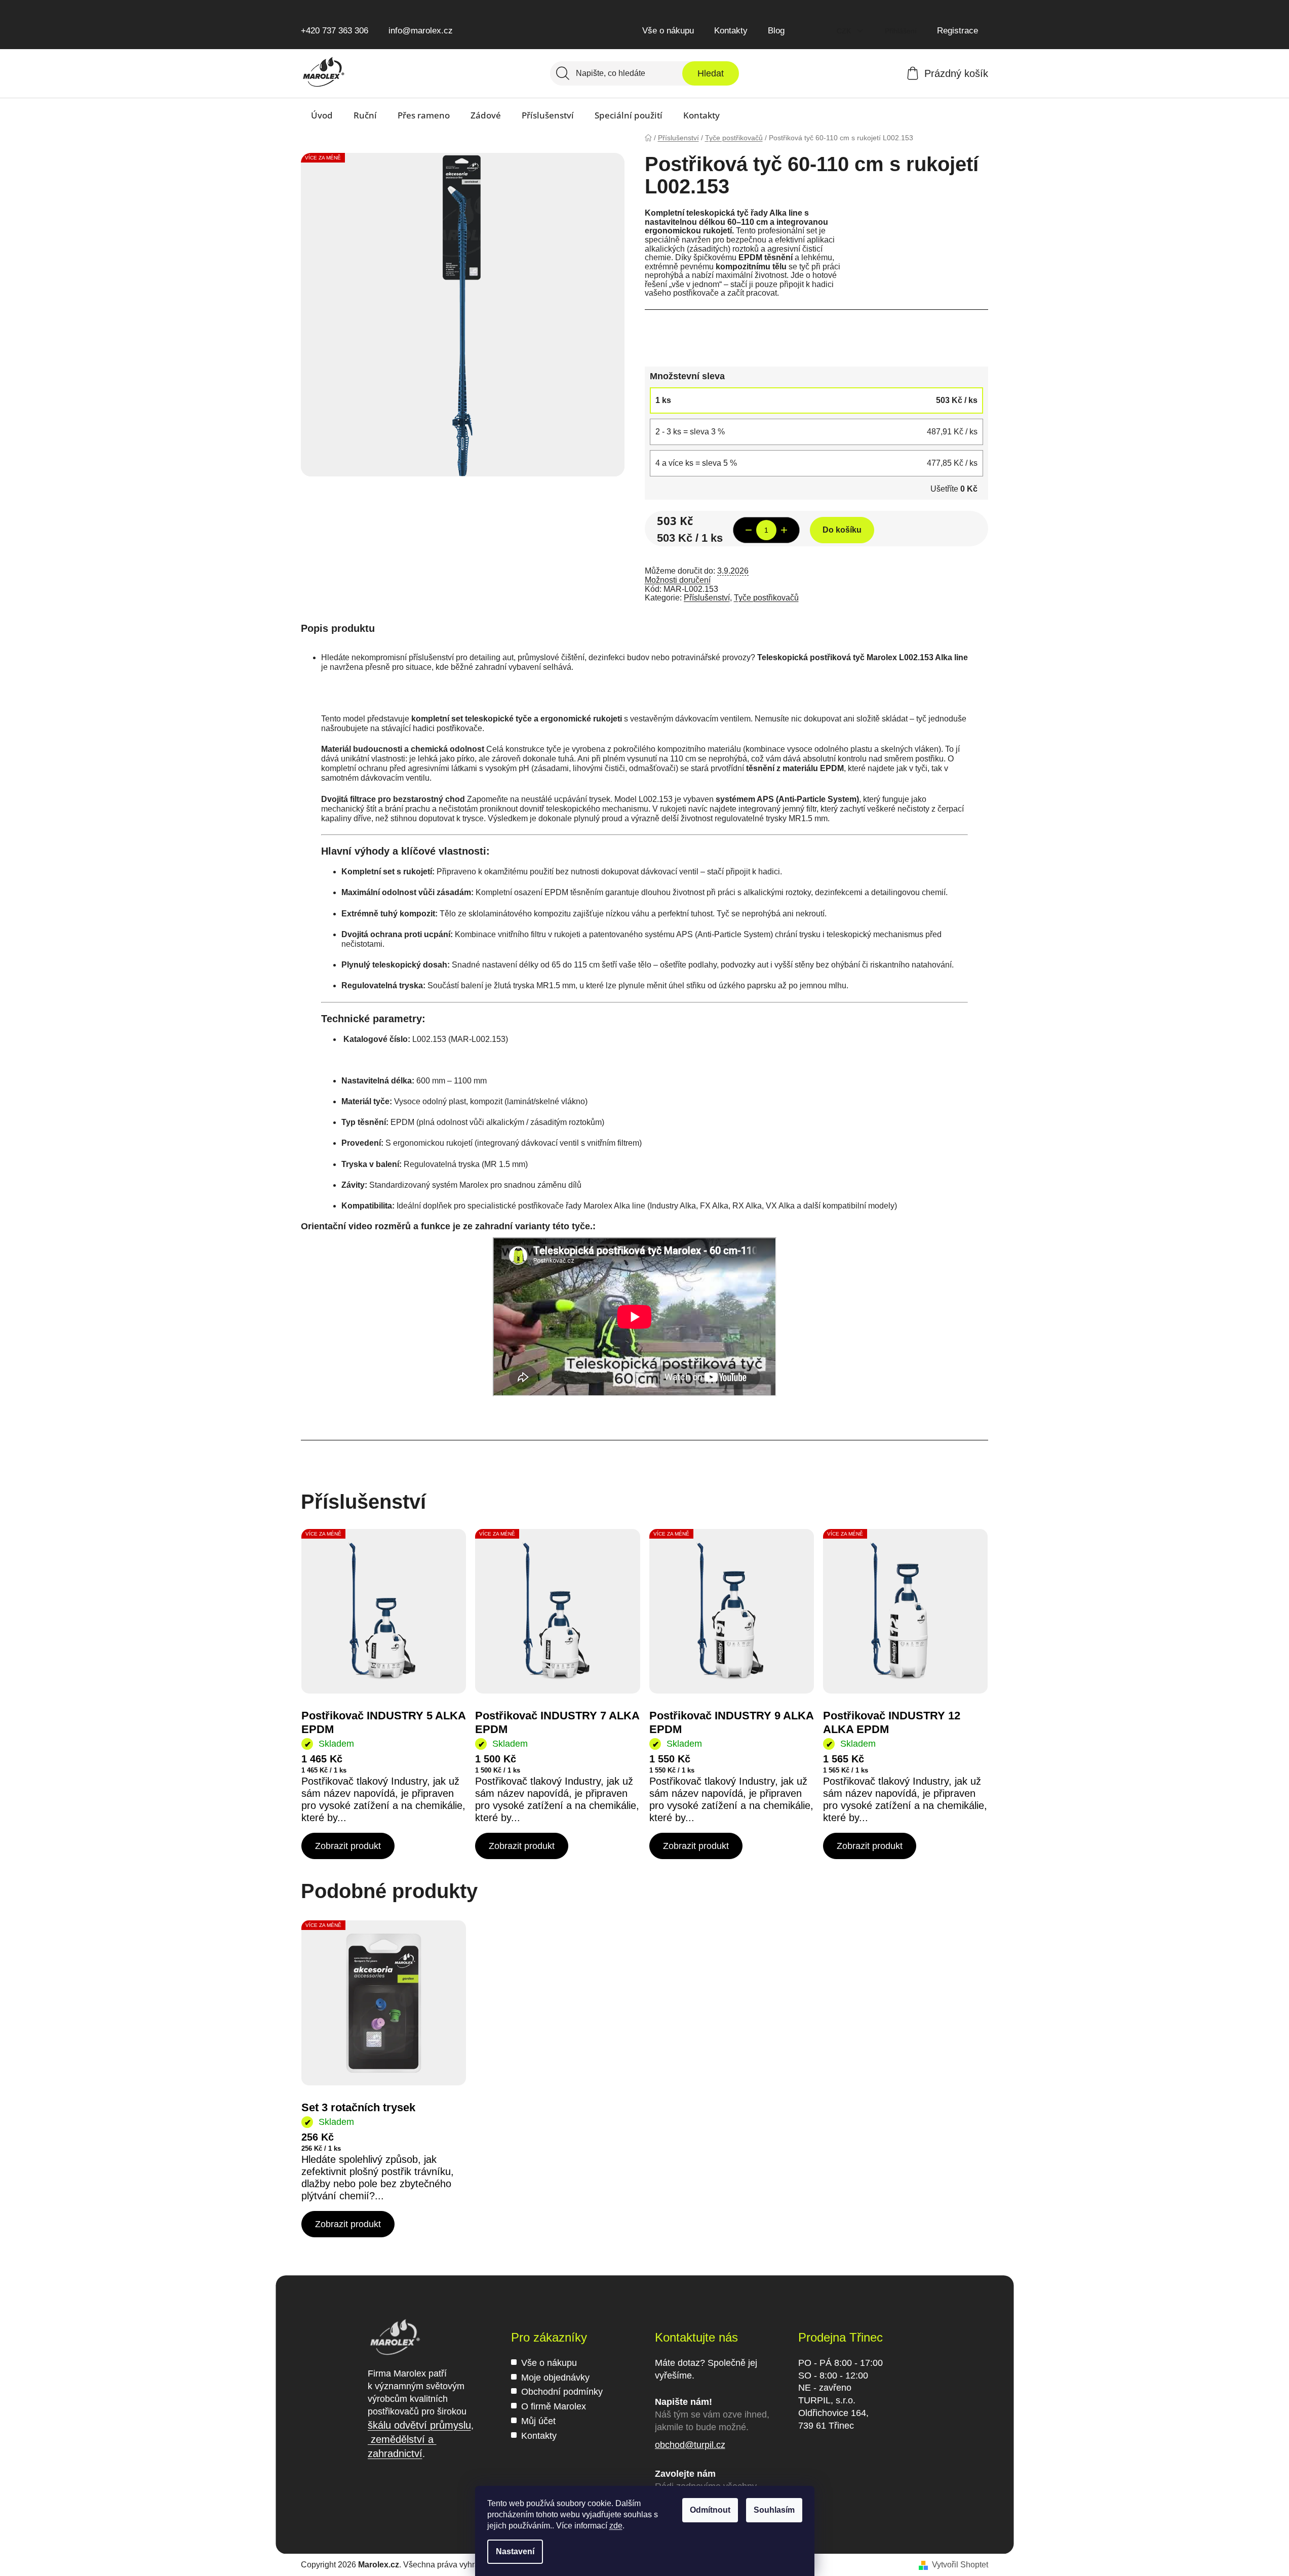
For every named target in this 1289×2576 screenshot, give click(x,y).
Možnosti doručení (678, 580)
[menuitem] (322, 115)
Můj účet (538, 2421)
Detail (348, 1846)
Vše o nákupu (668, 31)
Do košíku (842, 530)
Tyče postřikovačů (766, 598)
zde (616, 2526)
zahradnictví (395, 2453)
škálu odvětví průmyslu (419, 2425)
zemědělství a (402, 2439)
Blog (776, 31)
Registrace (958, 31)
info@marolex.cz (421, 31)
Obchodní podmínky (562, 2392)
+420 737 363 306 (335, 31)
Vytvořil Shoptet (960, 2565)
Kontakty (731, 31)
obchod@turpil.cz (690, 2445)
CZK (845, 31)
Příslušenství (707, 598)
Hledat (711, 73)
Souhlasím (774, 2510)
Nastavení (515, 2551)
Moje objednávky (555, 2378)
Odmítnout (710, 2510)
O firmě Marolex (554, 2406)
